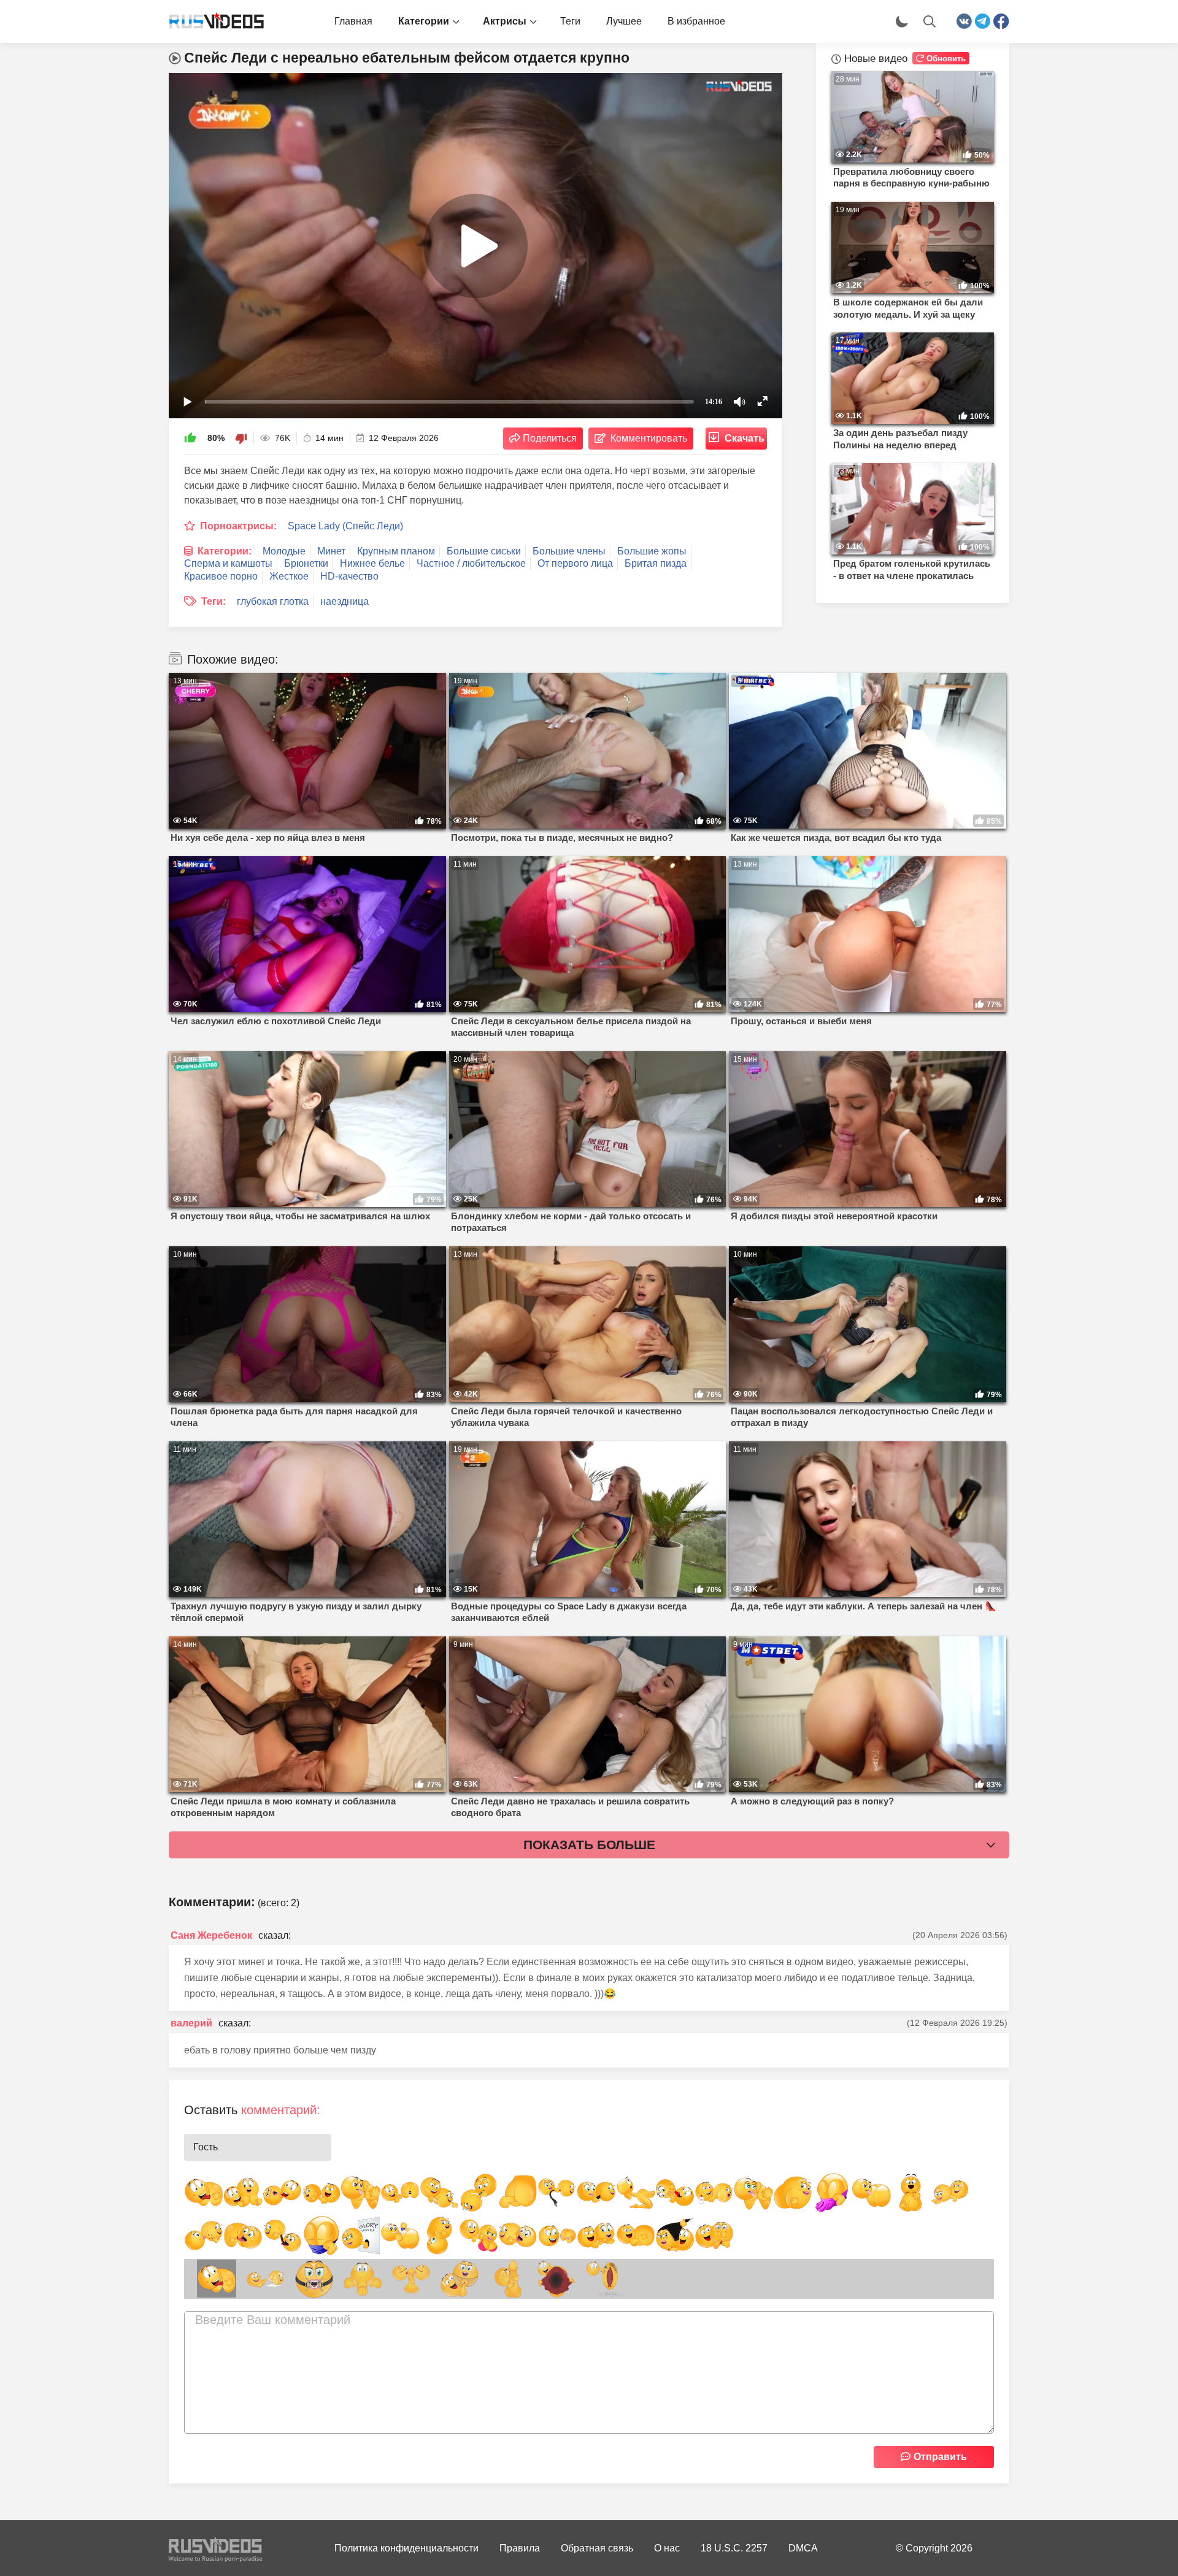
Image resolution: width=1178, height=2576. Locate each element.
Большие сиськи (484, 551)
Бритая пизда (656, 563)
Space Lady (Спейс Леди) (345, 526)
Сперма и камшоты (228, 563)
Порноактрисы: (238, 526)
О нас (667, 2548)
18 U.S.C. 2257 (734, 2548)
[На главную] (212, 21)
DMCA (803, 2548)
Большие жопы (652, 551)
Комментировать (649, 438)
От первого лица (575, 563)
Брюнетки (306, 563)
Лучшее (624, 21)
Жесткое (289, 576)
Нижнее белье (372, 563)
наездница (345, 601)
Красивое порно (221, 576)
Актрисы (505, 21)
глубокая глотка (273, 601)
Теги (570, 21)
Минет (331, 551)
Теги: (214, 601)
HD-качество (349, 576)
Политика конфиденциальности (406, 2548)
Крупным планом (396, 551)
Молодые (284, 551)
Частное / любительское (471, 563)
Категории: (225, 551)
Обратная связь (597, 2548)
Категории (424, 21)
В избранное (696, 21)
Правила (520, 2548)
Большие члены (569, 551)
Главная (353, 21)
